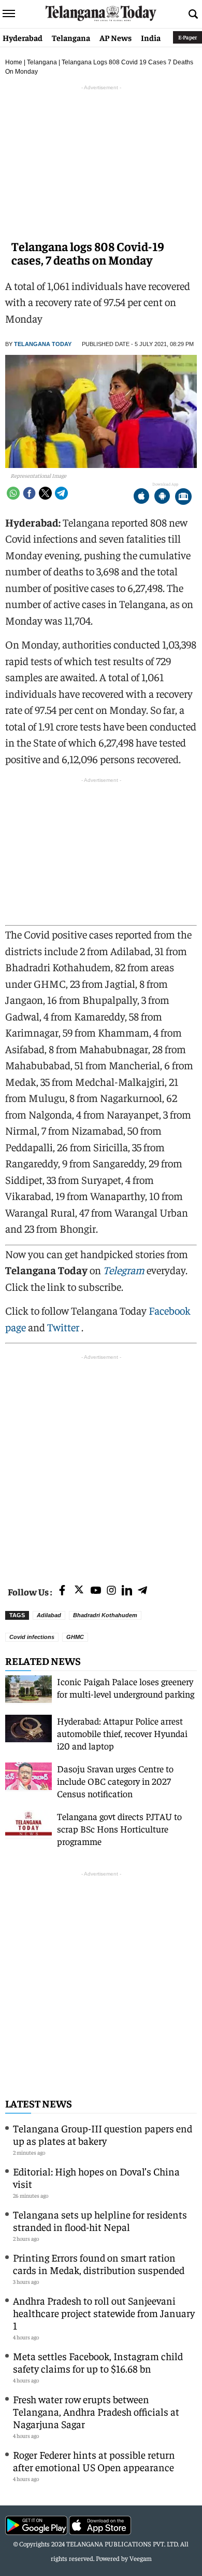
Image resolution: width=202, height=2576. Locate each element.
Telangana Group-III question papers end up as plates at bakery (103, 2134)
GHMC (75, 1637)
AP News (116, 37)
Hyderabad (23, 37)
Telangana (71, 37)
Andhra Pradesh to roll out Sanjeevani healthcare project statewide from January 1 (104, 2313)
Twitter (64, 1327)
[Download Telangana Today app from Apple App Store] (141, 497)
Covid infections (32, 1637)
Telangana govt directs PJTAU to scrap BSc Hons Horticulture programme (119, 1829)
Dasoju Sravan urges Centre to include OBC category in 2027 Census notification (115, 1781)
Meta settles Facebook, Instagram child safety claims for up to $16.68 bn (98, 2362)
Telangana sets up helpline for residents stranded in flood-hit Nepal (100, 2220)
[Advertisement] (101, 1464)
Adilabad (49, 1615)
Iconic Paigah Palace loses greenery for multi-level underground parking (126, 1688)
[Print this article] (183, 497)
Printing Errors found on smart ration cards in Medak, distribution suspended (99, 2263)
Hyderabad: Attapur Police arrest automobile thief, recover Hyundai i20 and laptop (122, 1733)
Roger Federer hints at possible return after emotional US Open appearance (94, 2461)
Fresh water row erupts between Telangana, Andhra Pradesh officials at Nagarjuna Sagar (96, 2411)
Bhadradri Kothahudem (105, 1615)
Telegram (124, 1270)
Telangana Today (43, 344)
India (151, 37)
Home (14, 62)
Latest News (39, 2103)
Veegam (141, 2558)
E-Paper (187, 37)
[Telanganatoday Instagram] (111, 1591)
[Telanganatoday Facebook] (62, 1591)
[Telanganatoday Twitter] (79, 1592)
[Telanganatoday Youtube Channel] (96, 1591)
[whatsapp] (13, 493)
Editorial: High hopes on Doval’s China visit (96, 2177)
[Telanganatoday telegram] (142, 1591)
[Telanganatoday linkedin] (127, 1591)
